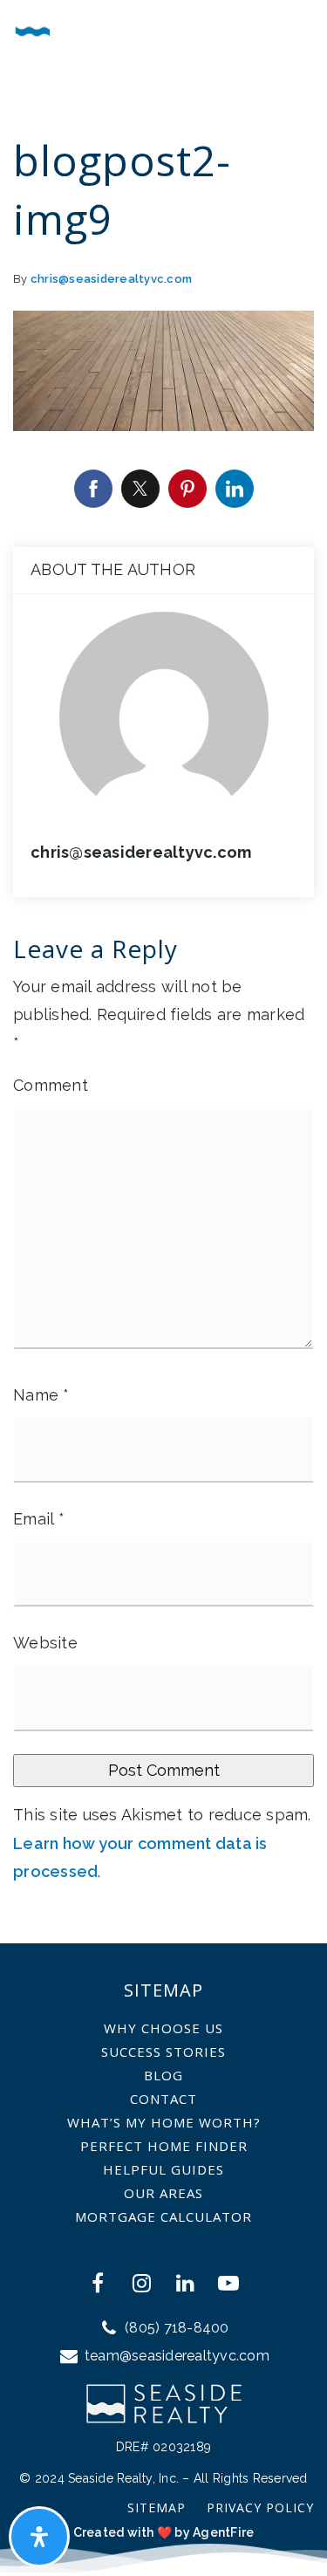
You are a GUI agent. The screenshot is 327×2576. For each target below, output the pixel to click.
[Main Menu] (294, 28)
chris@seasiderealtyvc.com (111, 279)
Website (45, 1643)
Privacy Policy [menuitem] (260, 2507)
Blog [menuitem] (163, 2075)
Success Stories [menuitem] (163, 2052)
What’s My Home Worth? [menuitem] (164, 2122)
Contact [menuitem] (163, 2099)
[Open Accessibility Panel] (39, 2537)
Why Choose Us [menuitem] (163, 2028)
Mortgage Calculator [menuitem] (163, 2216)
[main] (163, 972)
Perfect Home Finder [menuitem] (164, 2146)
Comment (51, 1085)
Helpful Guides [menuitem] (163, 2169)
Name (41, 1395)
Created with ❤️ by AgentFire (164, 2532)
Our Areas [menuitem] (163, 2193)
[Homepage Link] (89, 25)
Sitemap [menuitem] (157, 2507)
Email (39, 1519)
